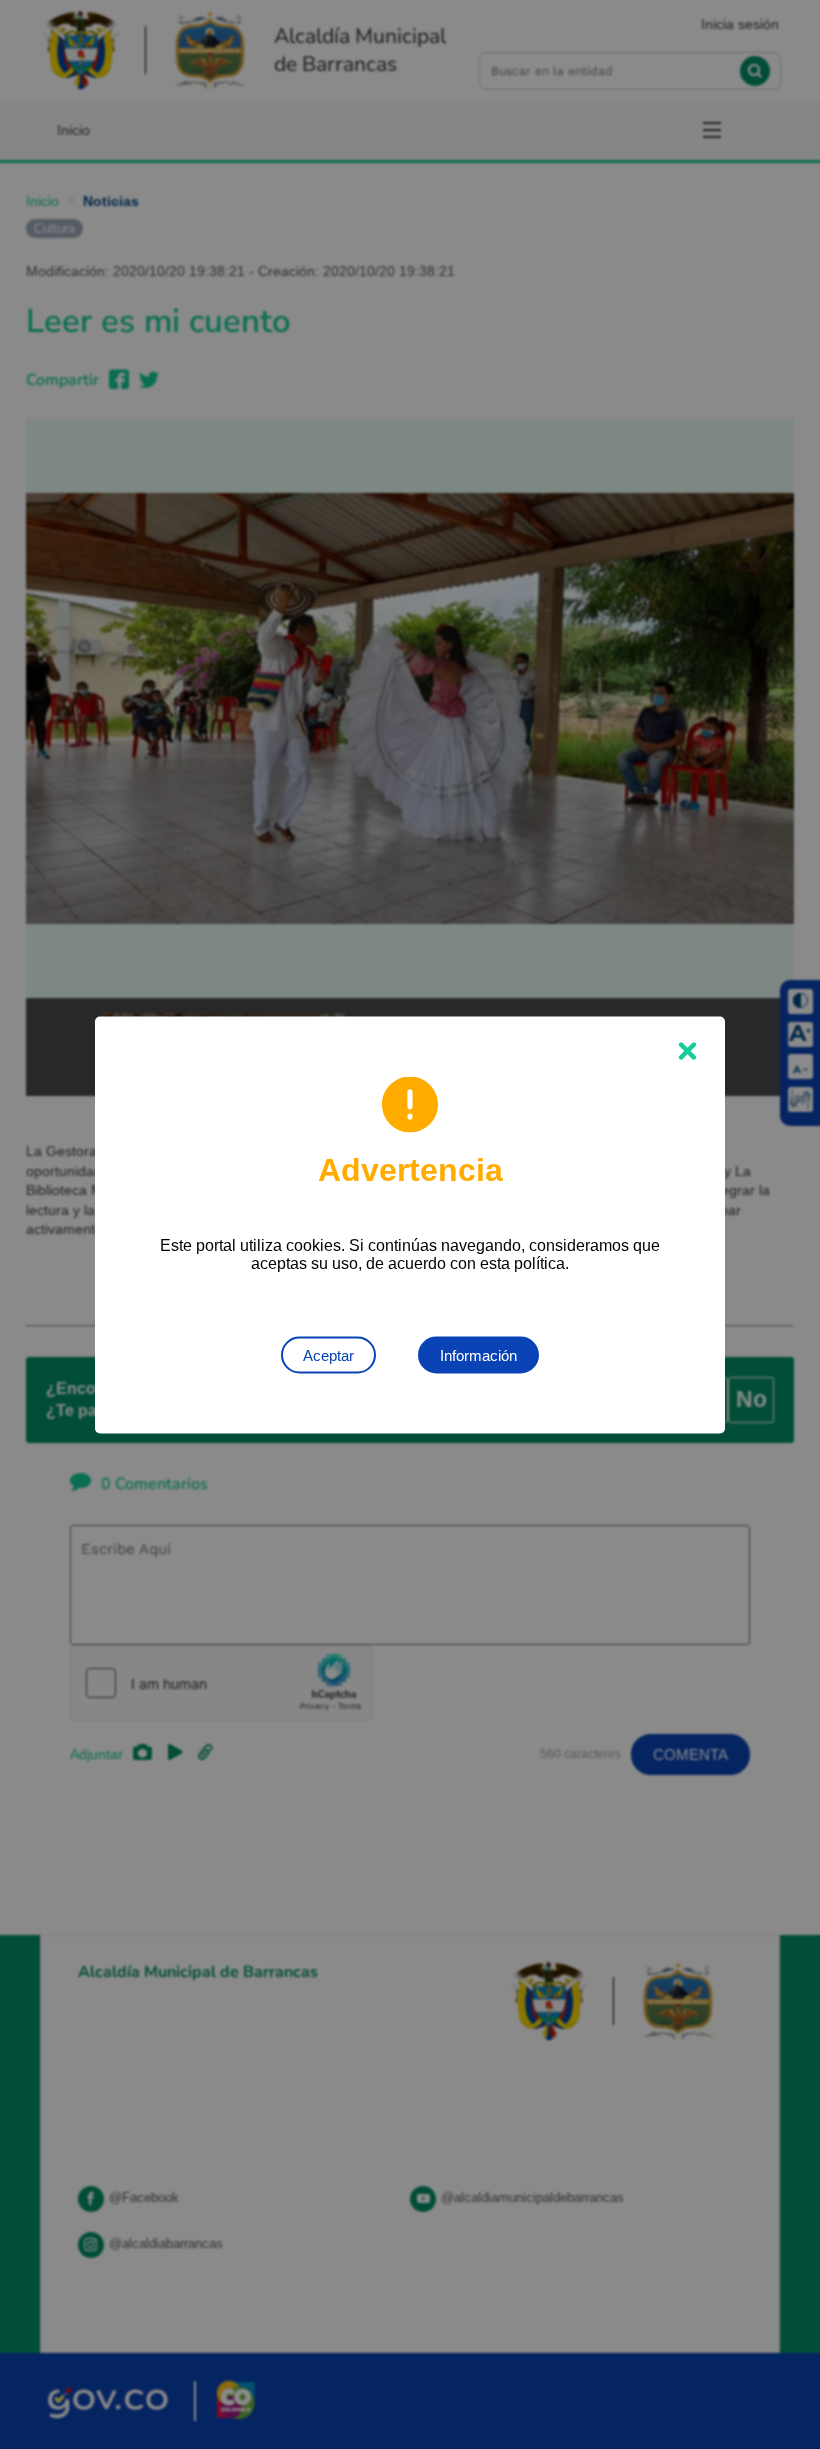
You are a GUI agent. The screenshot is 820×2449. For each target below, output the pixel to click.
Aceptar (328, 1354)
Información (478, 1354)
